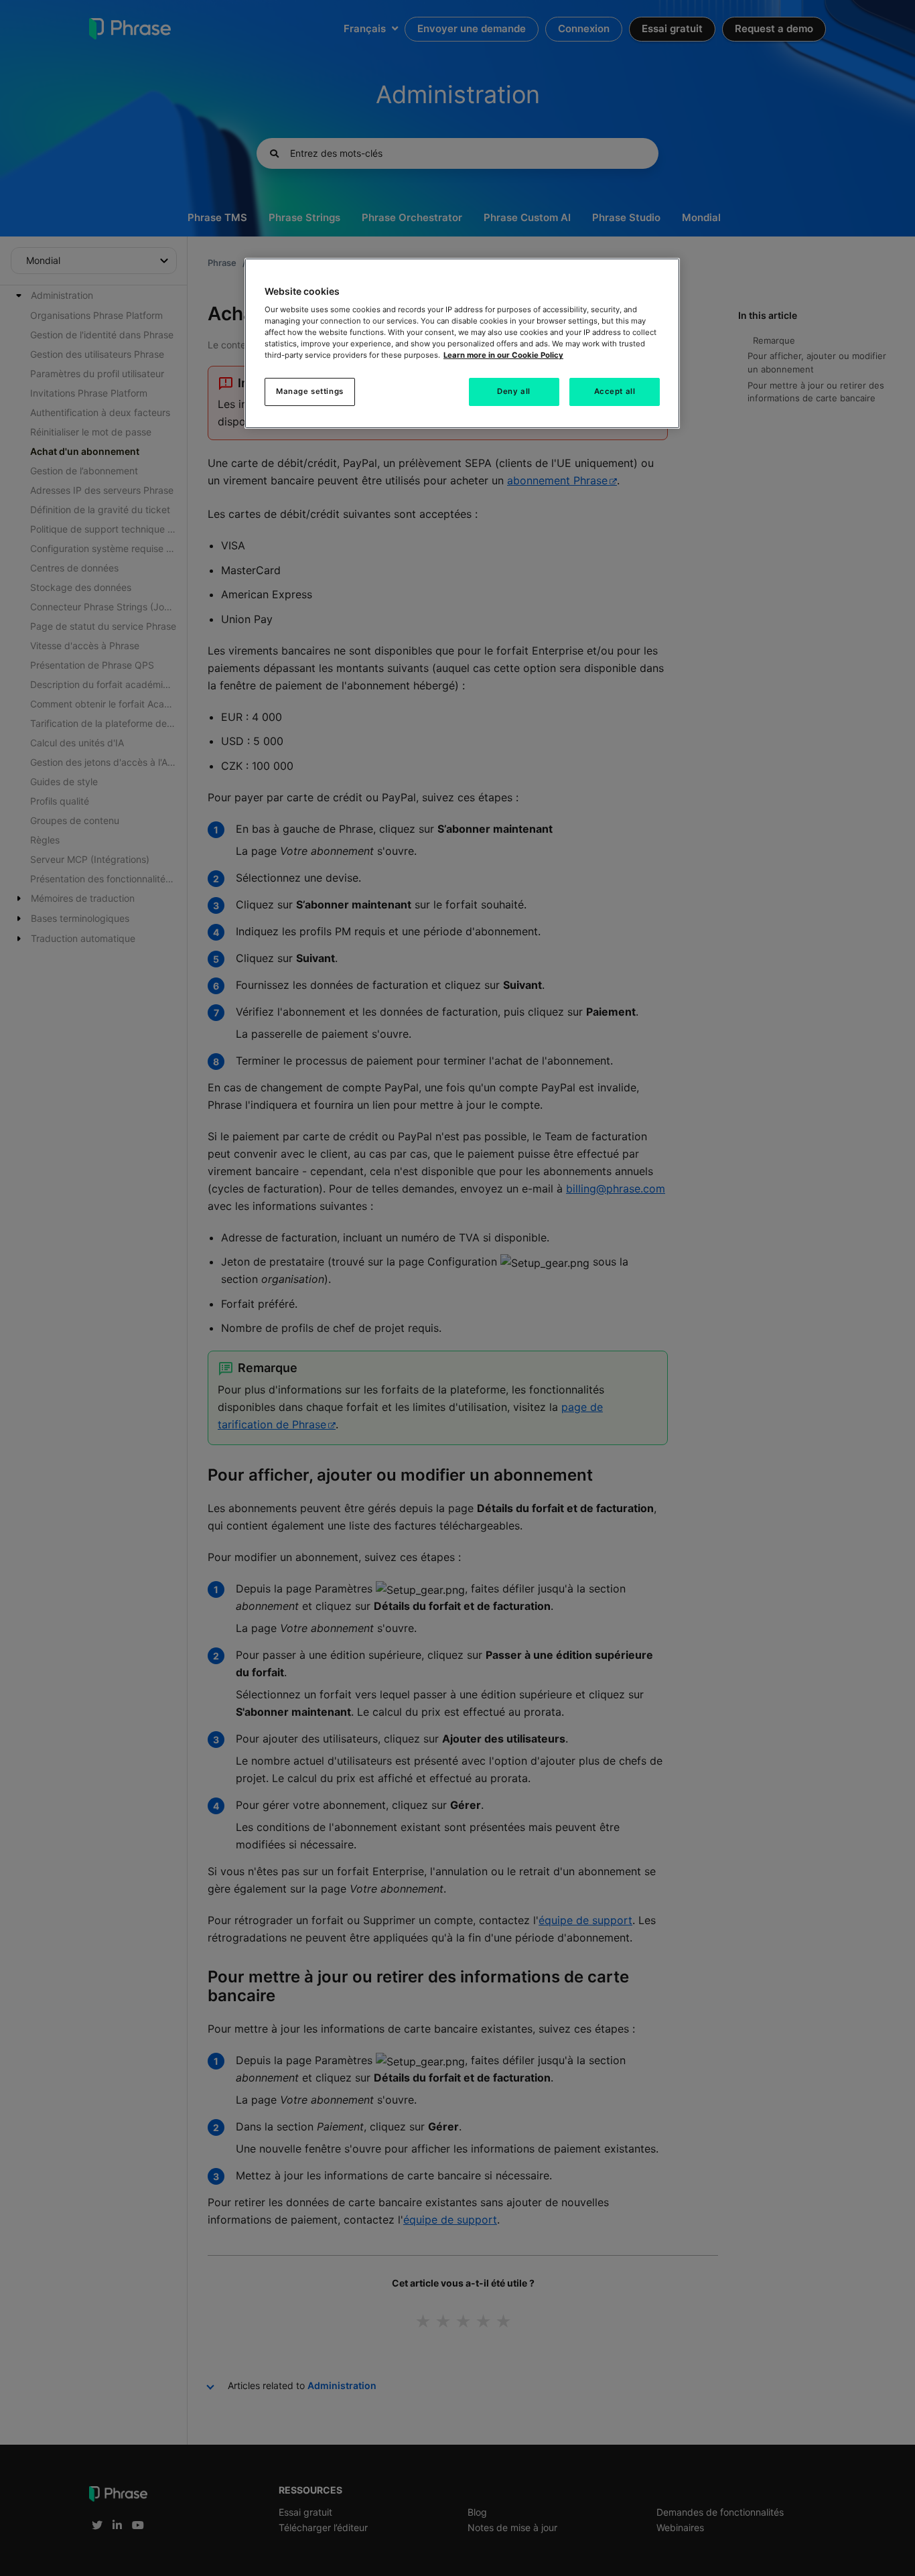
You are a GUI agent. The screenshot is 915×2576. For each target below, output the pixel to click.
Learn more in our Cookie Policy (503, 355)
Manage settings (310, 391)
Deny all (514, 391)
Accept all (615, 391)
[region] (462, 344)
